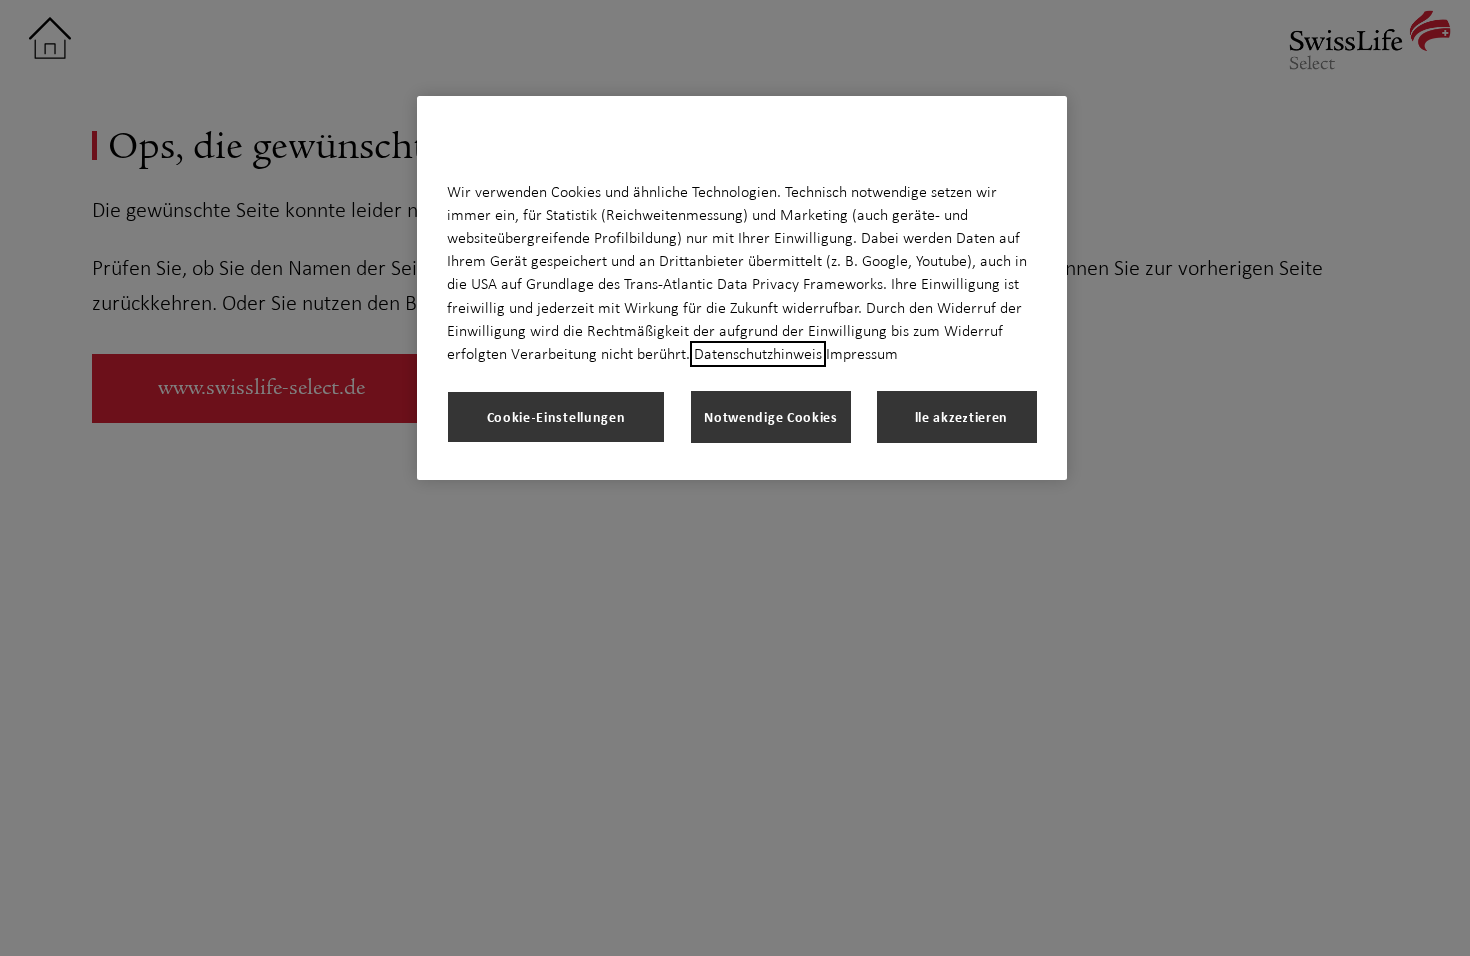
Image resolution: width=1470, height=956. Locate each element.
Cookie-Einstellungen (556, 416)
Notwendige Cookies (771, 416)
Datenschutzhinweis (758, 354)
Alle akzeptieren (957, 416)
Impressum (862, 354)
